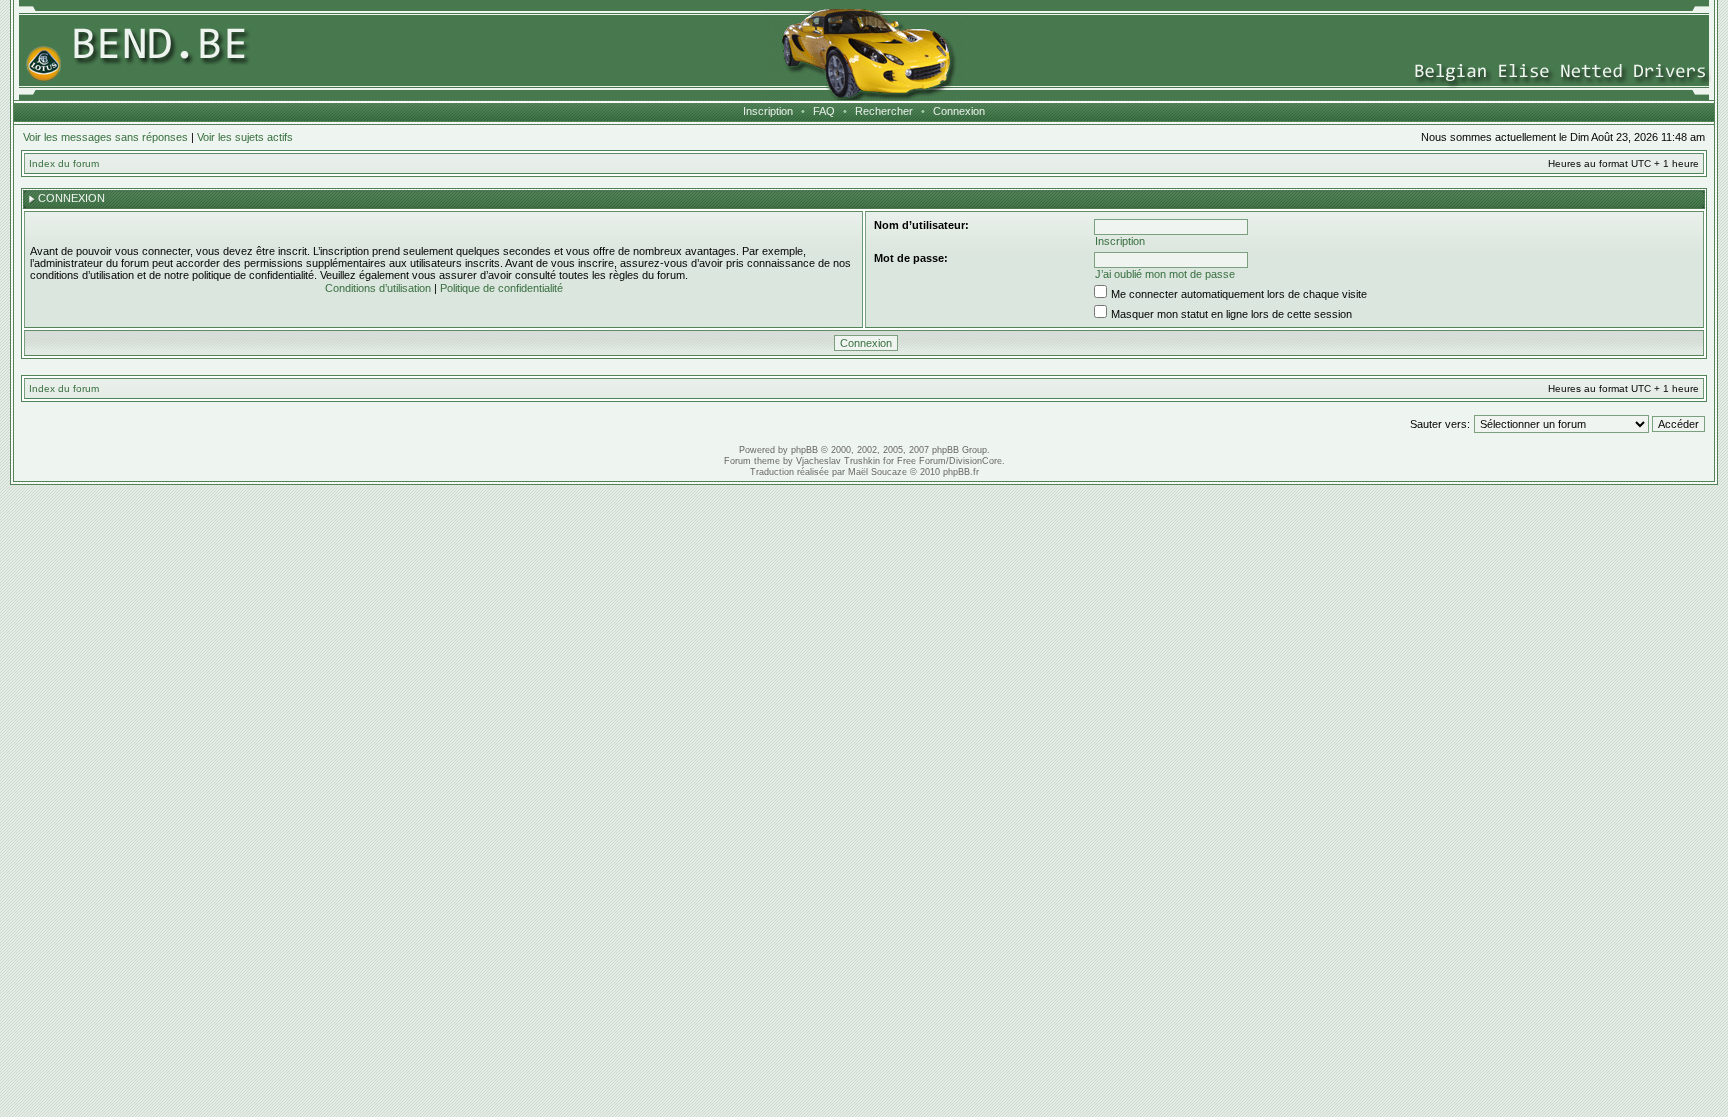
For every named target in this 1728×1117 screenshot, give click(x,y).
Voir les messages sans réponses (105, 137)
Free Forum (921, 461)
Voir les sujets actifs (245, 137)
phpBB (804, 450)
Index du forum (64, 163)
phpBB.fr (961, 472)
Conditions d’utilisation (378, 288)
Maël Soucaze (877, 472)
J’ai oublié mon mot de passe (1165, 274)
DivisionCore (975, 461)
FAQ (824, 111)
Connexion (959, 111)
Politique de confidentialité (501, 288)
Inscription (768, 111)
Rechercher (884, 111)
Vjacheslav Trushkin (838, 461)
